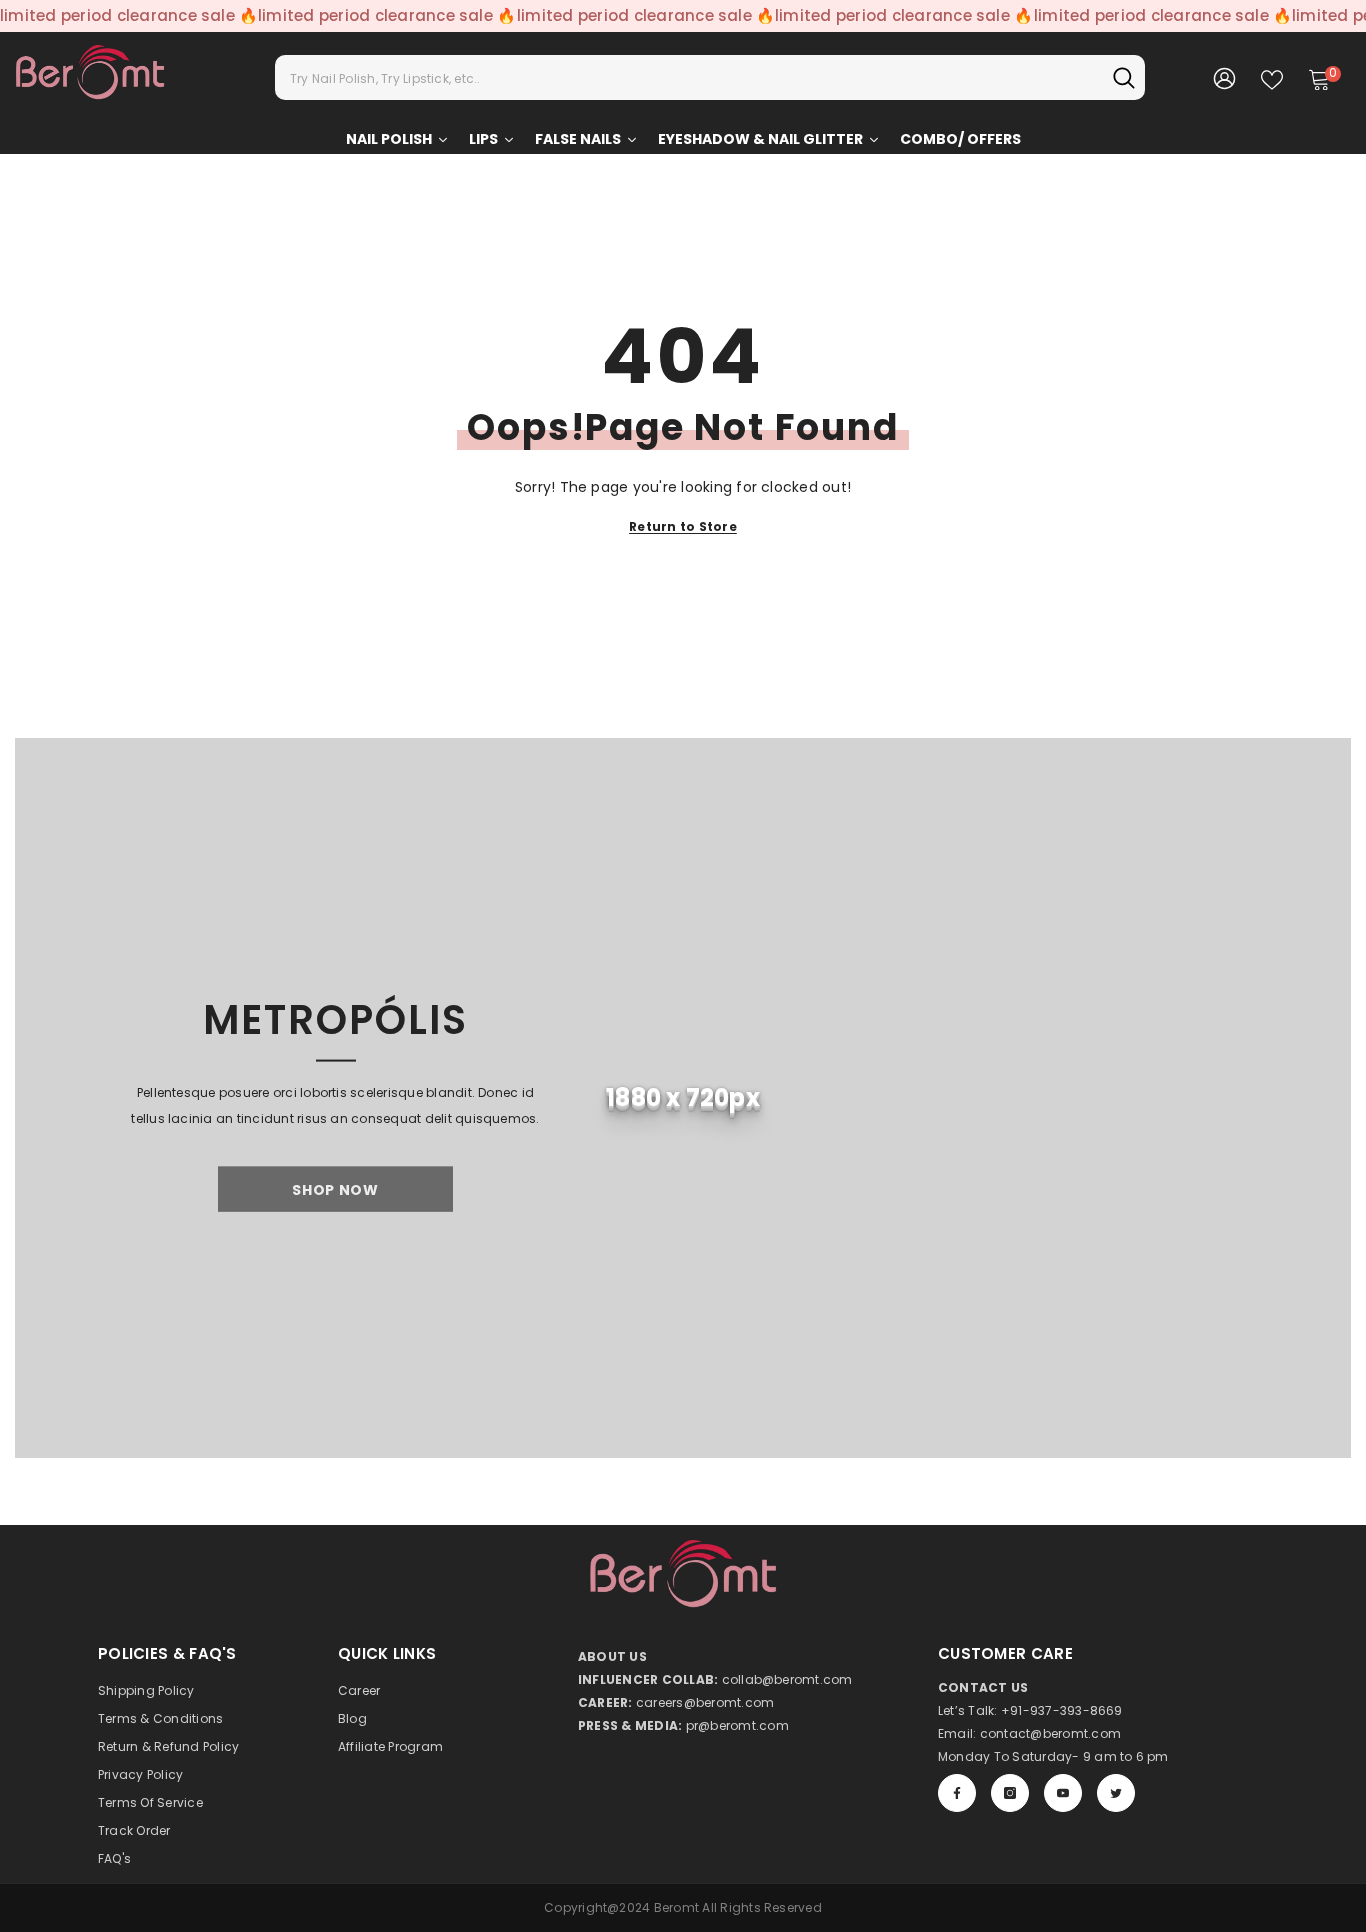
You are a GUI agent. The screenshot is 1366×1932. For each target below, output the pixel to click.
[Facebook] (957, 1793)
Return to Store (683, 526)
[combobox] (689, 77)
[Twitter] (1116, 1793)
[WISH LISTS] (1272, 78)
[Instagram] (1010, 1793)
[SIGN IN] (1224, 77)
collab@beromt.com (787, 1679)
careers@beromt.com (705, 1702)
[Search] (710, 77)
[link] (683, 1098)
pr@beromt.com (737, 1725)
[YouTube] (1063, 1793)
